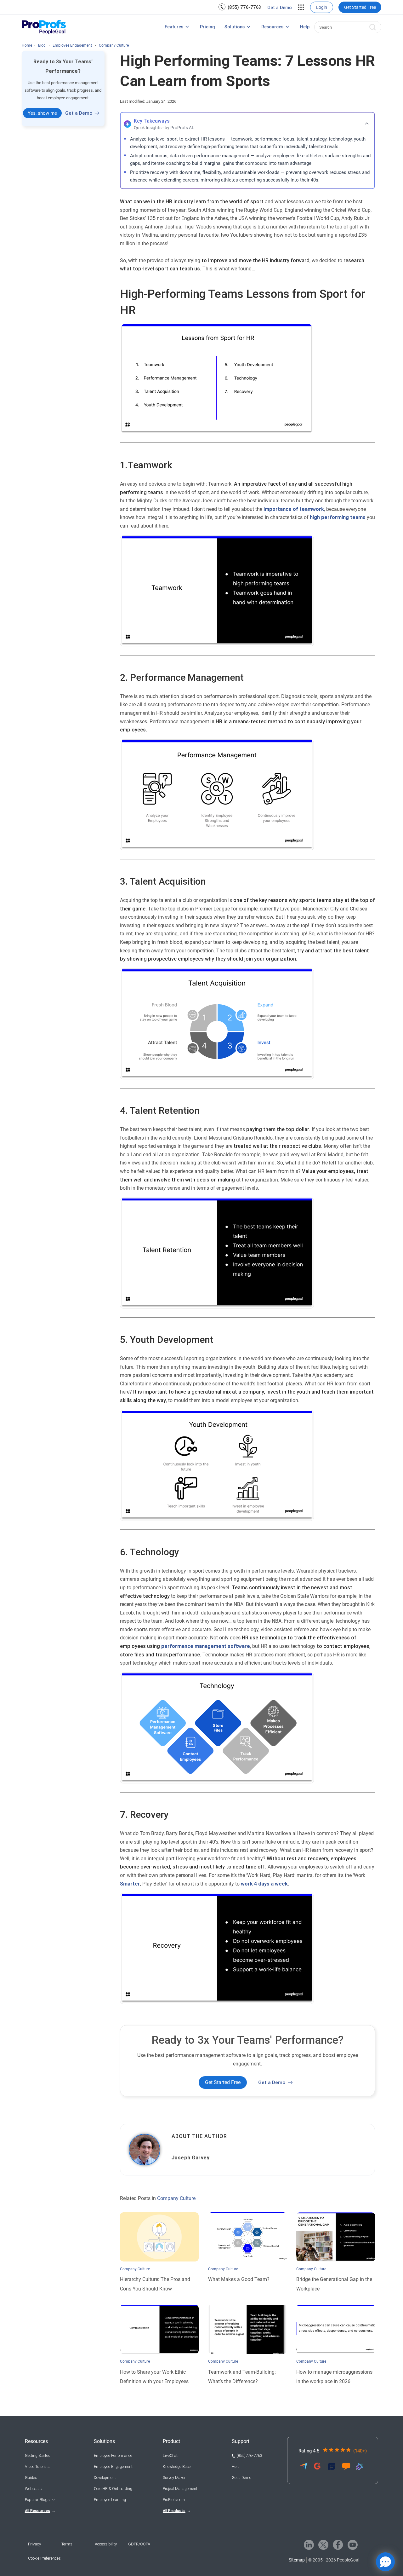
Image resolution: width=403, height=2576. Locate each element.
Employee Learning (110, 2500)
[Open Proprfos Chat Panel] (385, 2562)
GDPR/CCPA (139, 2544)
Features (174, 27)
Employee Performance (113, 2456)
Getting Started (38, 2456)
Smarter (130, 1884)
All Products (174, 2511)
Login (322, 7)
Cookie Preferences (44, 2558)
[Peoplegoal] (44, 27)
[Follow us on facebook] (338, 2545)
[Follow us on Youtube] (353, 2545)
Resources (272, 27)
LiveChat (170, 2456)
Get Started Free (360, 7)
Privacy (34, 2544)
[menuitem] (240, 7)
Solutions (235, 27)
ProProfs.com (174, 2500)
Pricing (207, 27)
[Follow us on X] (323, 2545)
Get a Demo (280, 8)
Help (305, 27)
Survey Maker (174, 2478)
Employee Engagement (113, 2467)
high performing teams (338, 517)
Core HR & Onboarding (113, 2489)
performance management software (206, 1646)
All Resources (37, 2511)
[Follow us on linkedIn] (309, 2545)
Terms (67, 2544)
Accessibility (106, 2544)
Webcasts (33, 2489)
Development (105, 2478)
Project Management (180, 2489)
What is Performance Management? (124, 28)
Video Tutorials (37, 2467)
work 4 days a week (264, 1884)
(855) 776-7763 (244, 7)
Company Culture (176, 2198)
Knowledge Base (177, 2467)
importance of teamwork (294, 509)
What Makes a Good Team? (239, 2279)
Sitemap (297, 2560)
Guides (31, 2478)
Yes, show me (42, 113)
